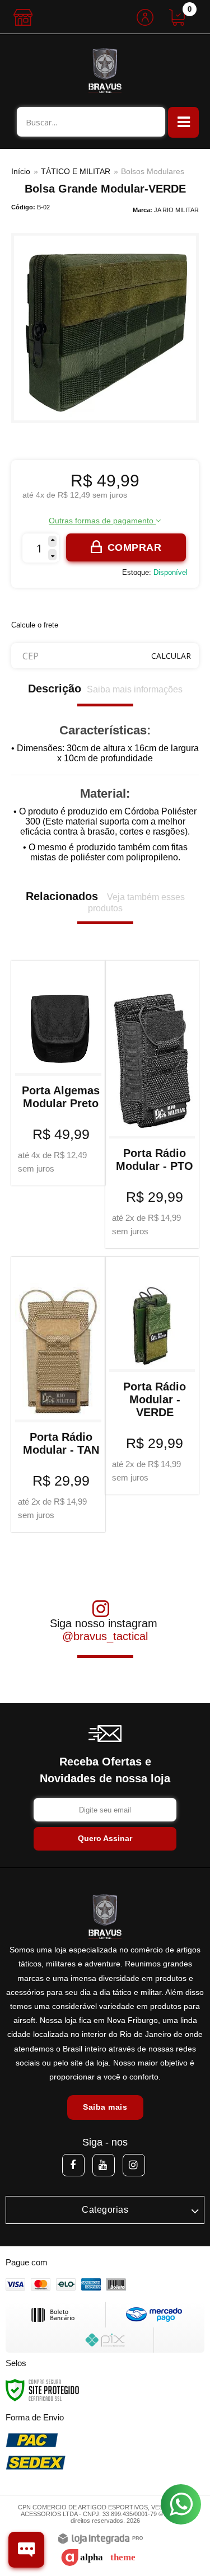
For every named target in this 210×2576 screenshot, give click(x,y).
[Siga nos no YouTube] (104, 2165)
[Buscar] (151, 122)
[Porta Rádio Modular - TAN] (58, 1394)
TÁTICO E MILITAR (76, 171)
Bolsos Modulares (153, 171)
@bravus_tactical (105, 1636)
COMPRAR (135, 547)
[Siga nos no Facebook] (73, 2165)
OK (171, 656)
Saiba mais (105, 2107)
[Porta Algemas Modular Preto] (58, 1073)
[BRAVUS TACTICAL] (105, 71)
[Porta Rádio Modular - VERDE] (152, 1376)
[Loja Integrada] (101, 2539)
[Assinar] (105, 1839)
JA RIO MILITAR (176, 210)
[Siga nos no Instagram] (134, 2165)
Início (21, 171)
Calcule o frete (35, 625)
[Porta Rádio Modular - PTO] (152, 1104)
